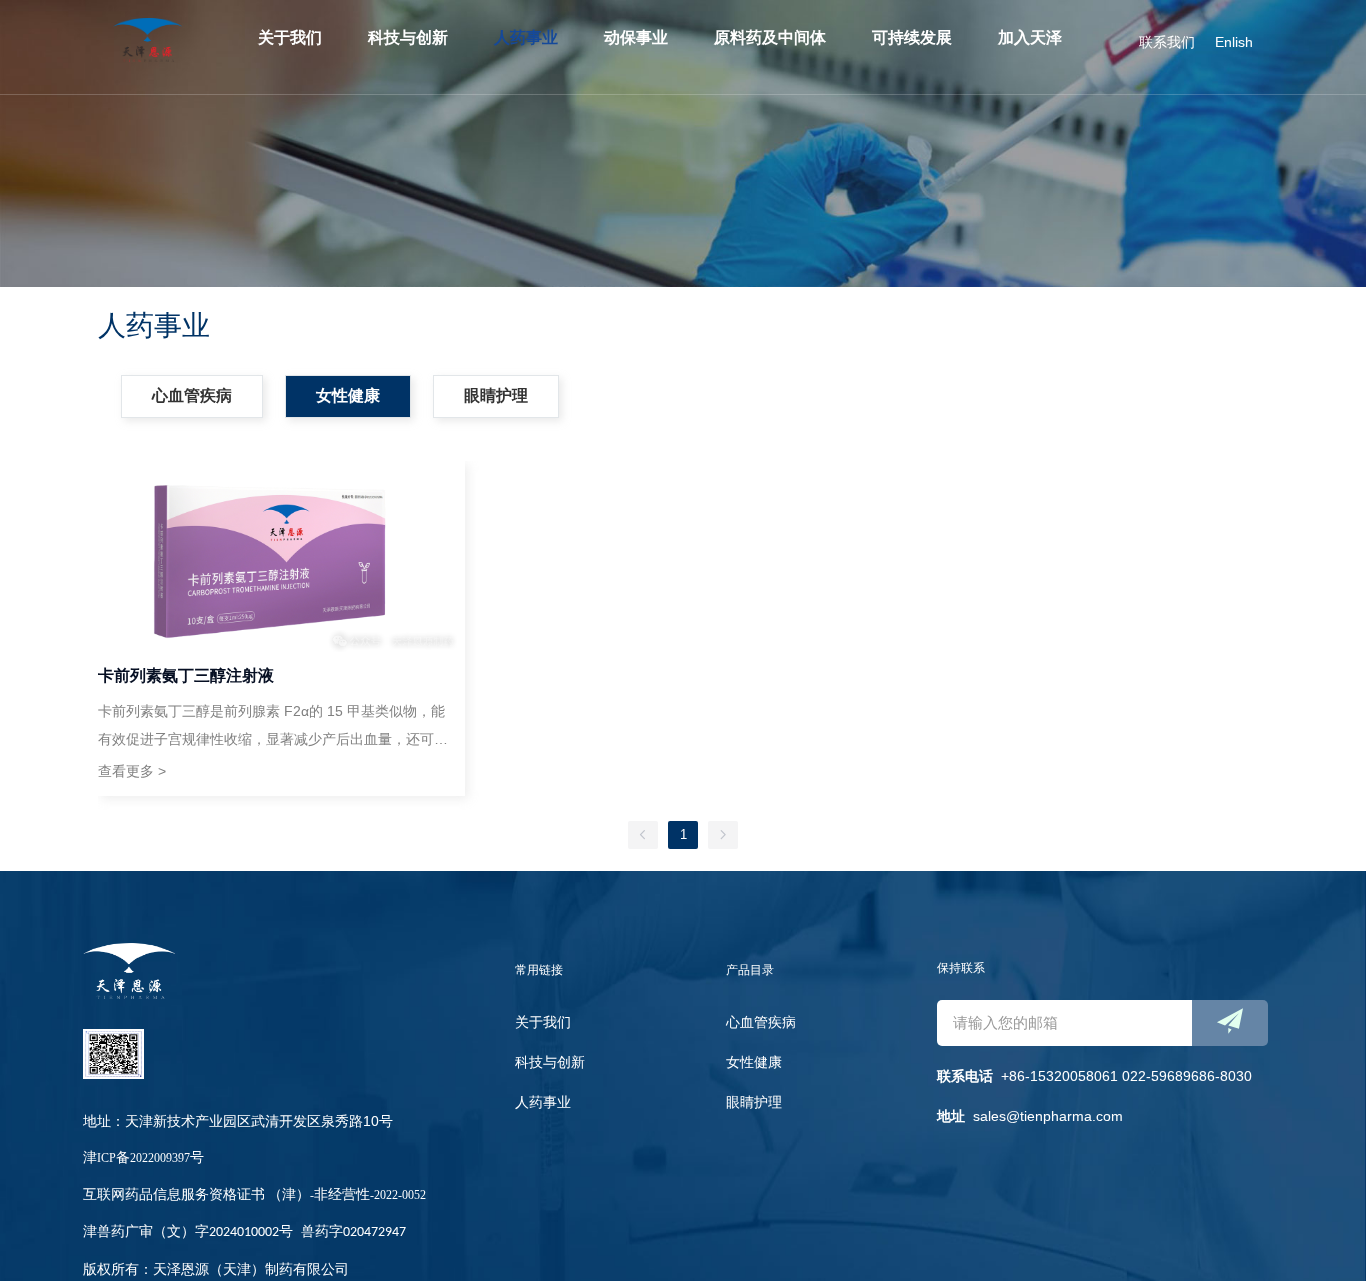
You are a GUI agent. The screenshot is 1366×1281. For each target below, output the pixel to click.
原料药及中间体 (770, 37)
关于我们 (290, 37)
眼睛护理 (754, 1102)
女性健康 (754, 1062)
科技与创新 (408, 37)
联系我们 (1167, 42)
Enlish (1234, 42)
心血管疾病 (761, 1022)
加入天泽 (1030, 37)
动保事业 (636, 37)
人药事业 (526, 37)
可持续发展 (912, 37)
